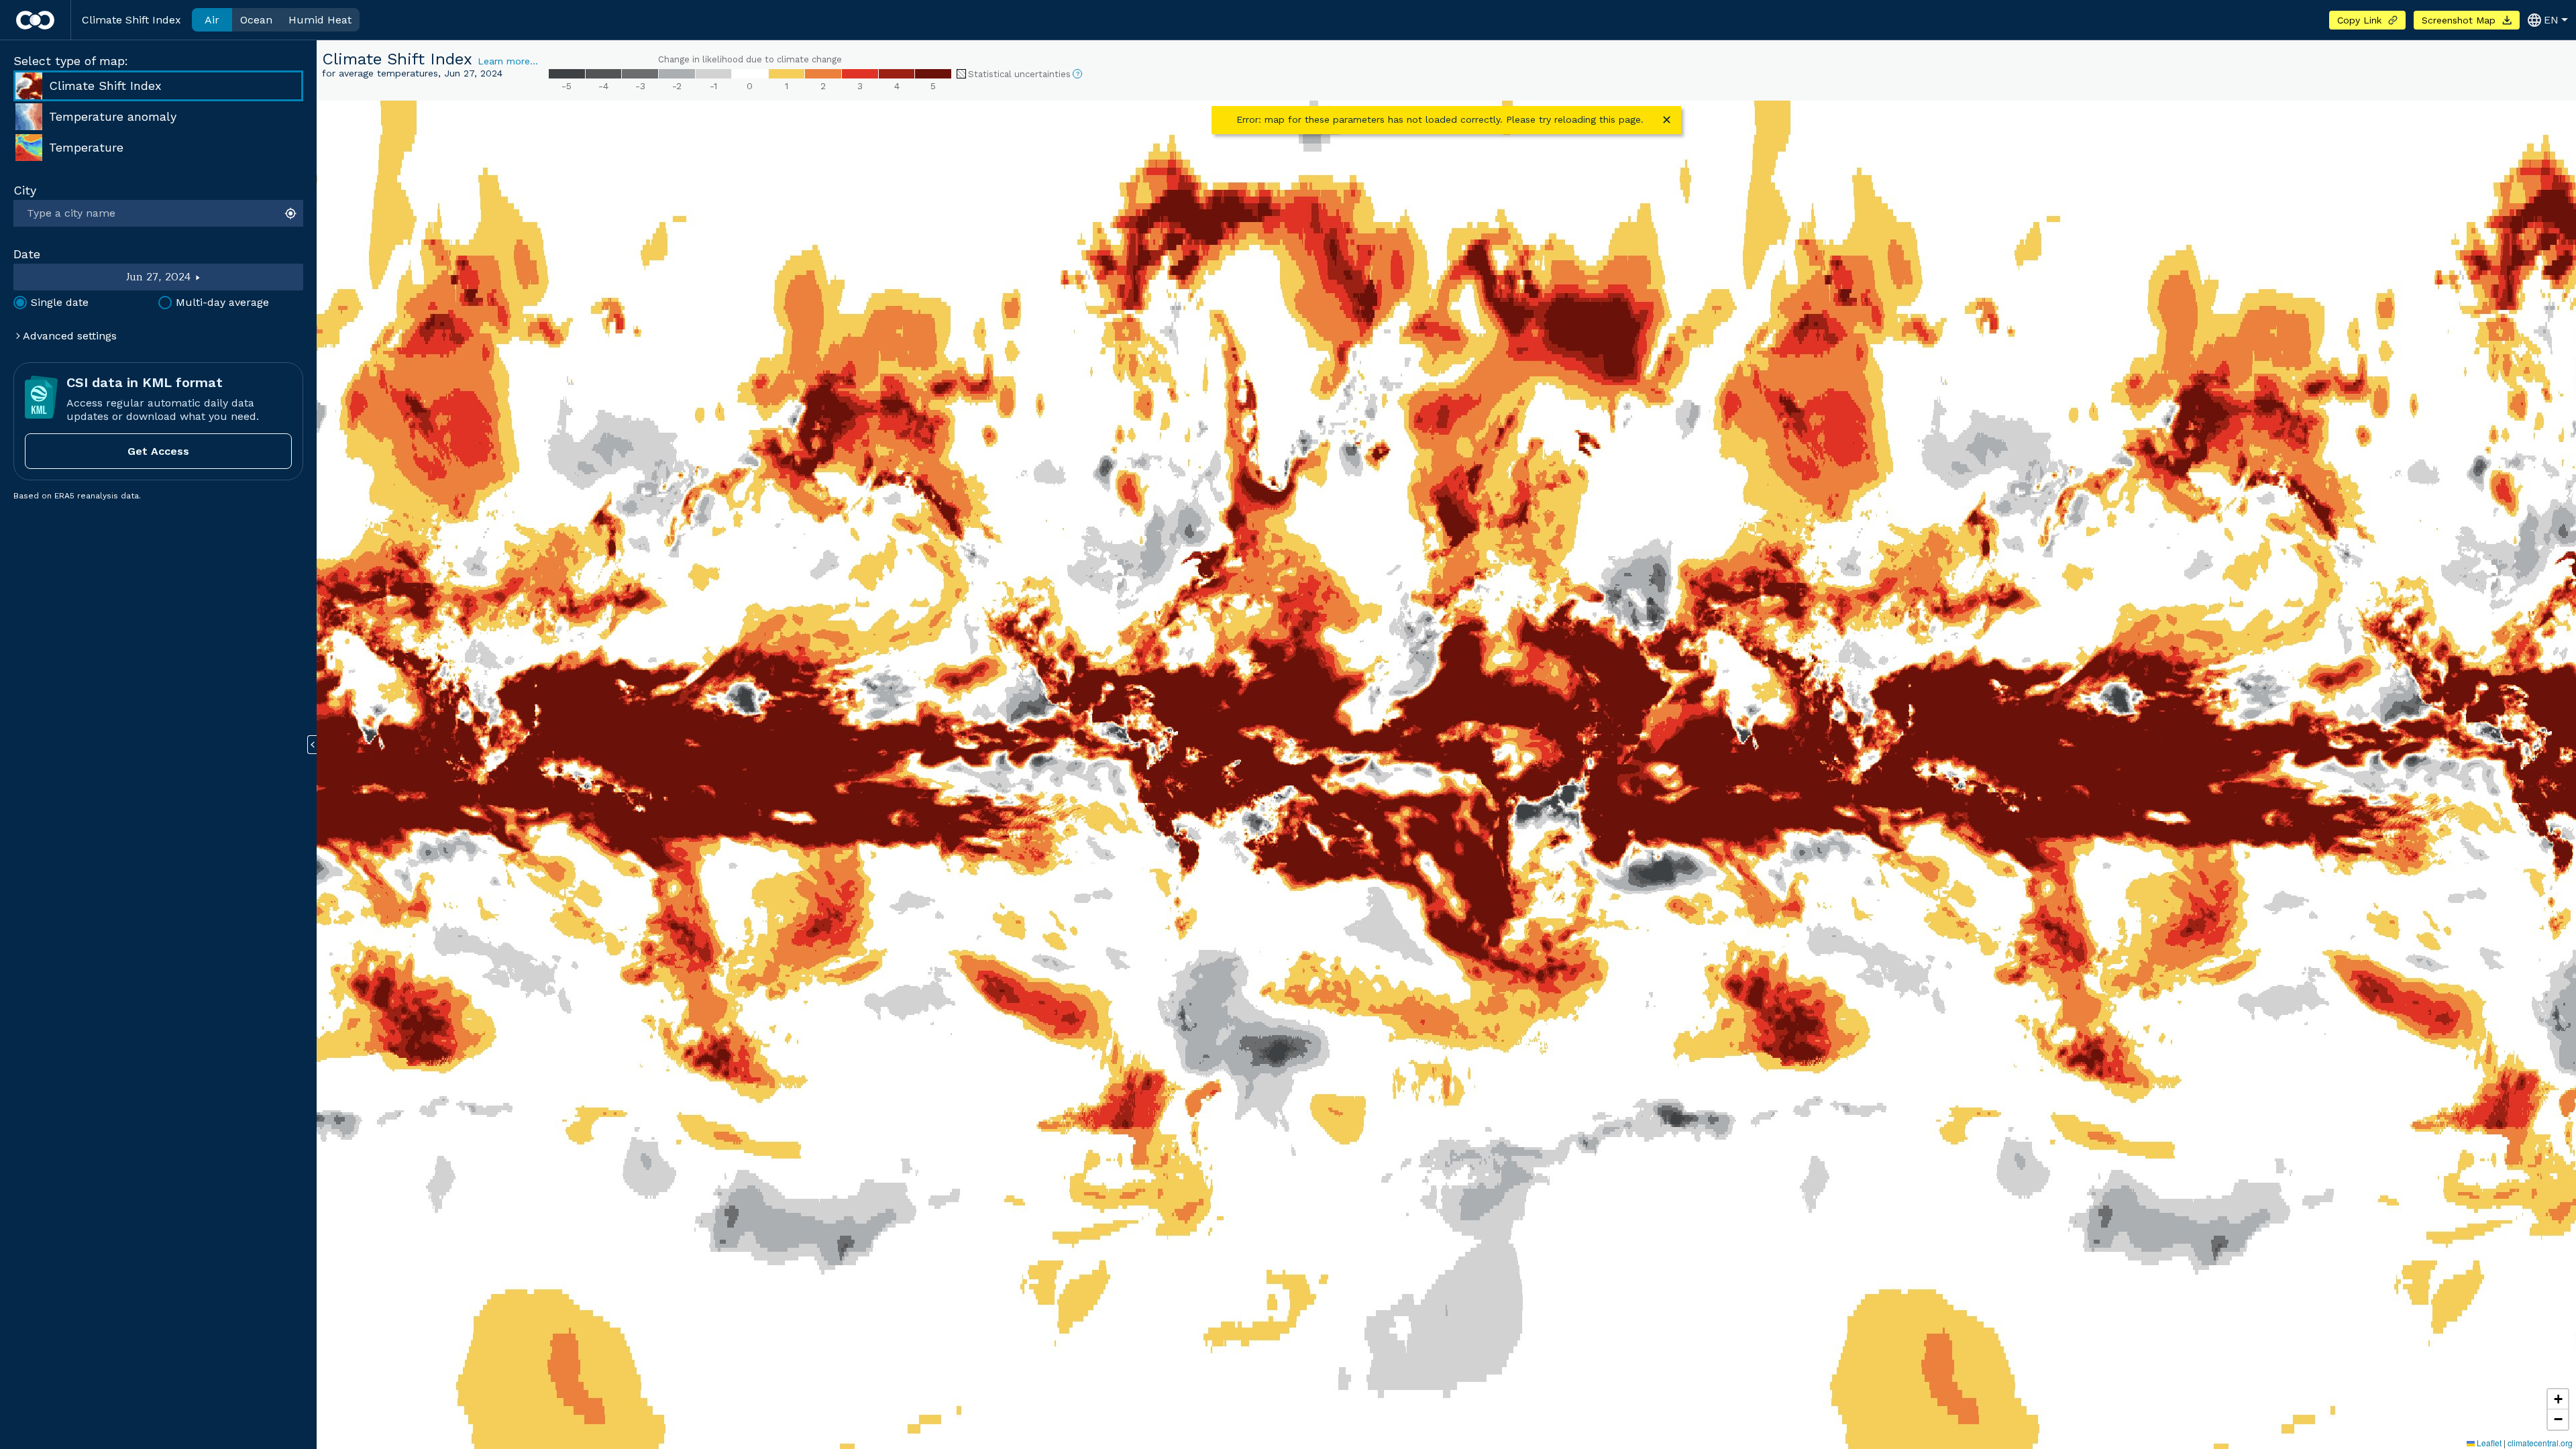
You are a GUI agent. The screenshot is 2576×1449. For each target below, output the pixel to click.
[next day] (248, 277)
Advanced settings (68, 336)
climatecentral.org (2540, 1443)
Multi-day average (222, 302)
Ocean (256, 20)
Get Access (158, 451)
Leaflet (2488, 1443)
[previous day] (70, 277)
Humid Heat (320, 20)
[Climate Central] (35, 20)
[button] (2558, 1399)
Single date (60, 302)
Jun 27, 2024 (159, 277)
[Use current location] (292, 213)
